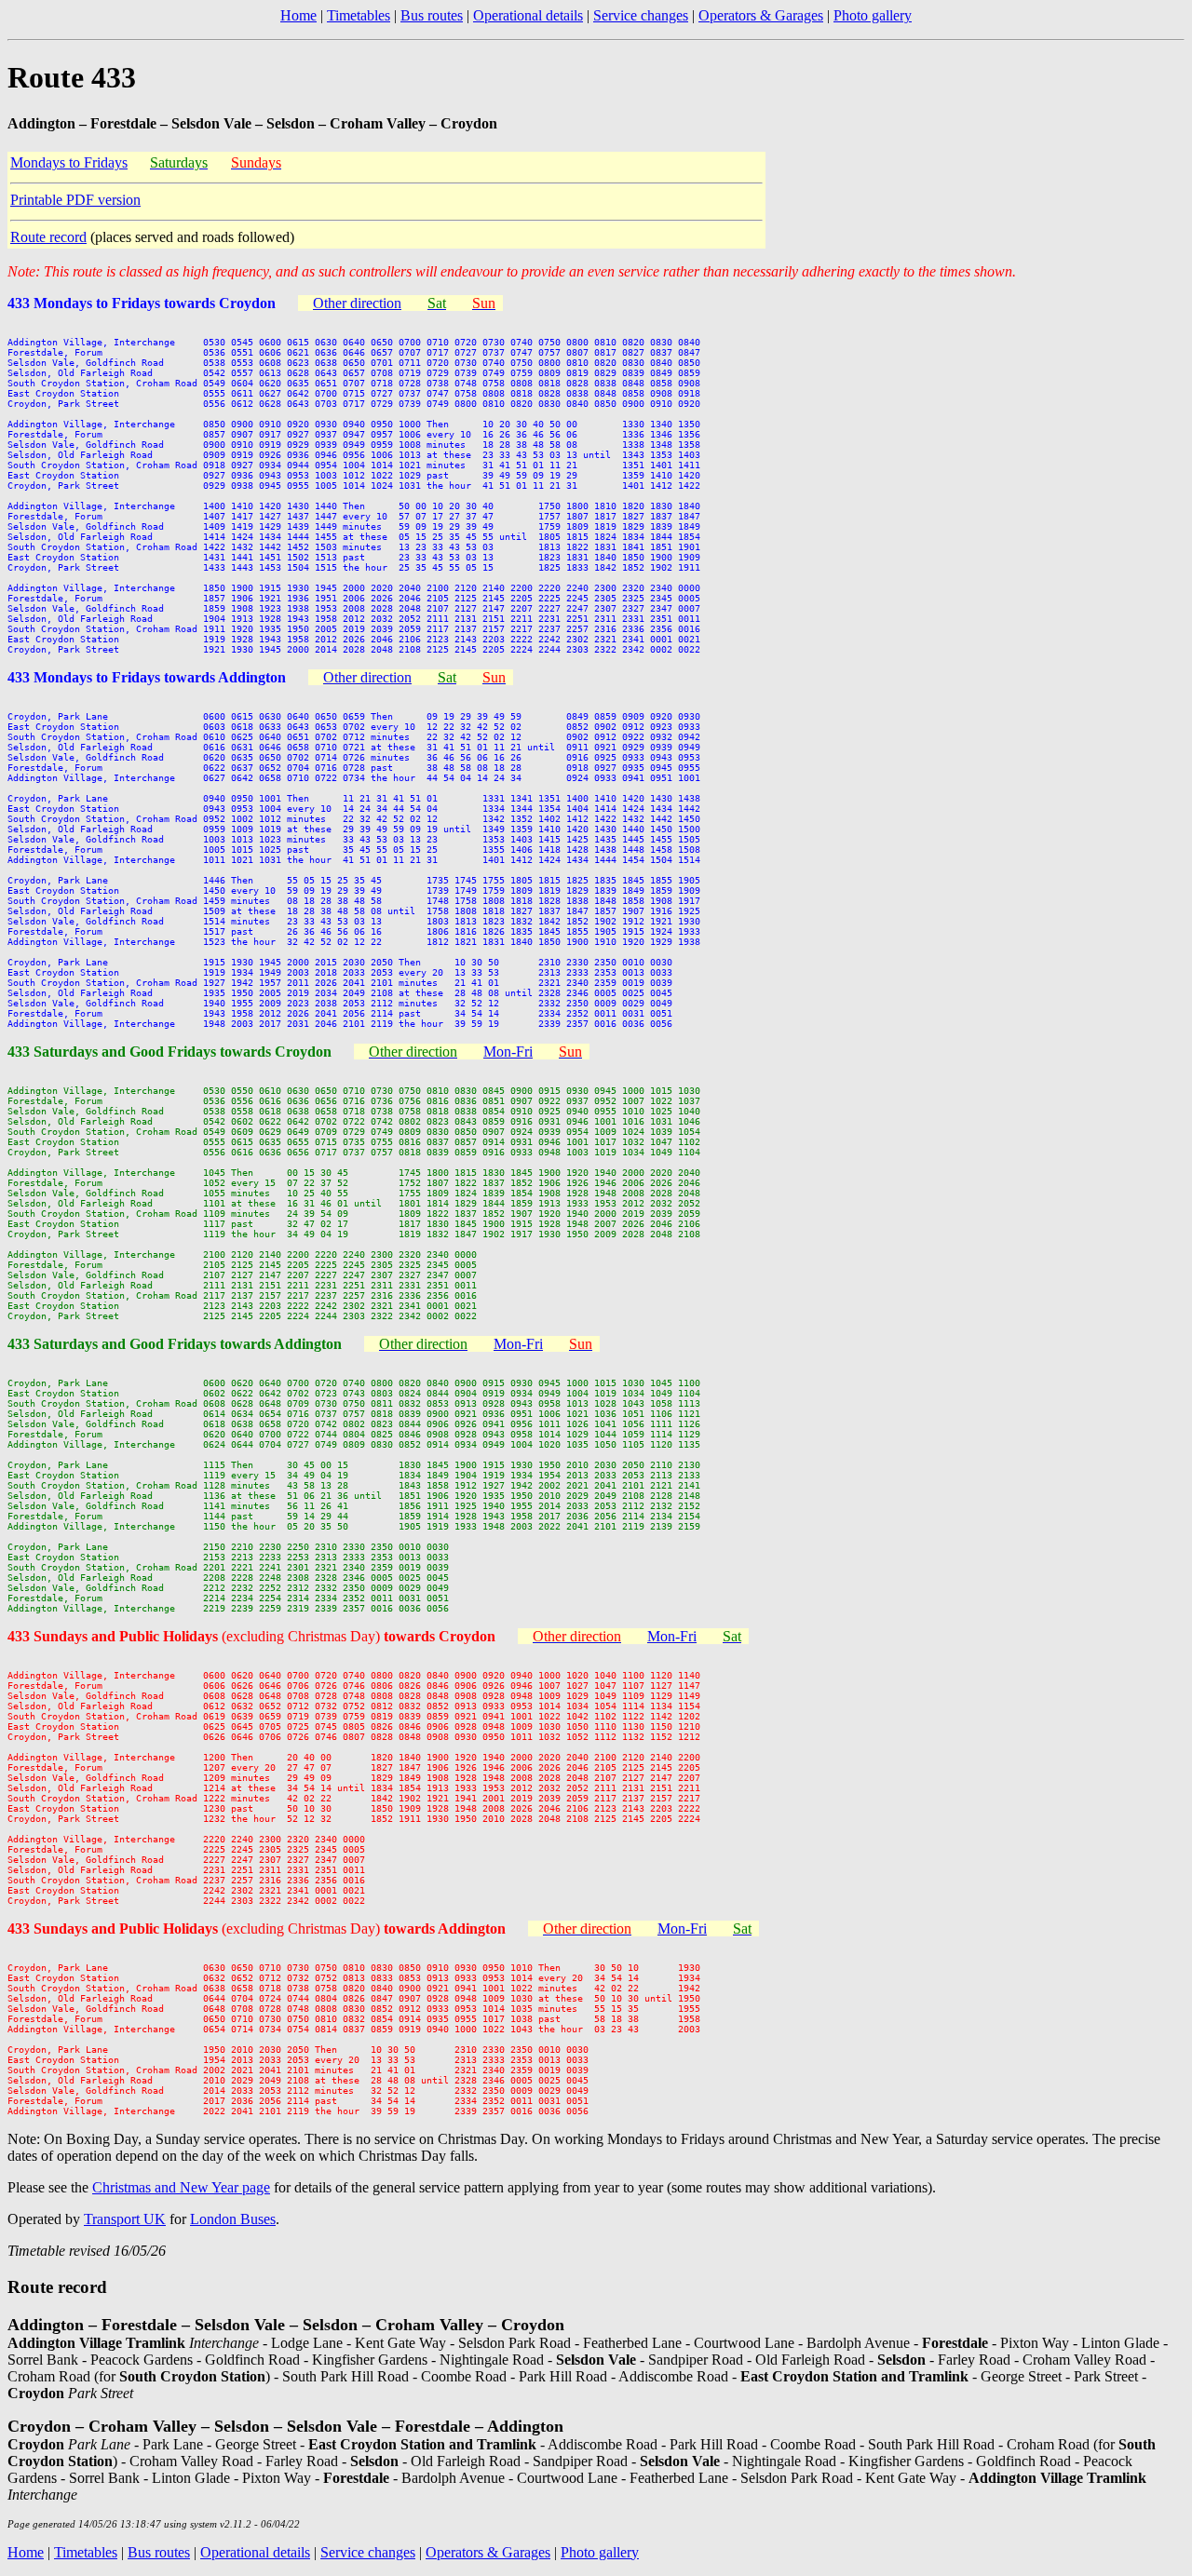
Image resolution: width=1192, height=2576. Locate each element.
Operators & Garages (761, 15)
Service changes (641, 15)
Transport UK (125, 2219)
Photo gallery (873, 15)
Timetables (359, 15)
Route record (48, 237)
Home (298, 15)
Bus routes (432, 15)
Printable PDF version (75, 200)
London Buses (233, 2219)
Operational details (528, 15)
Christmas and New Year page (181, 2187)
